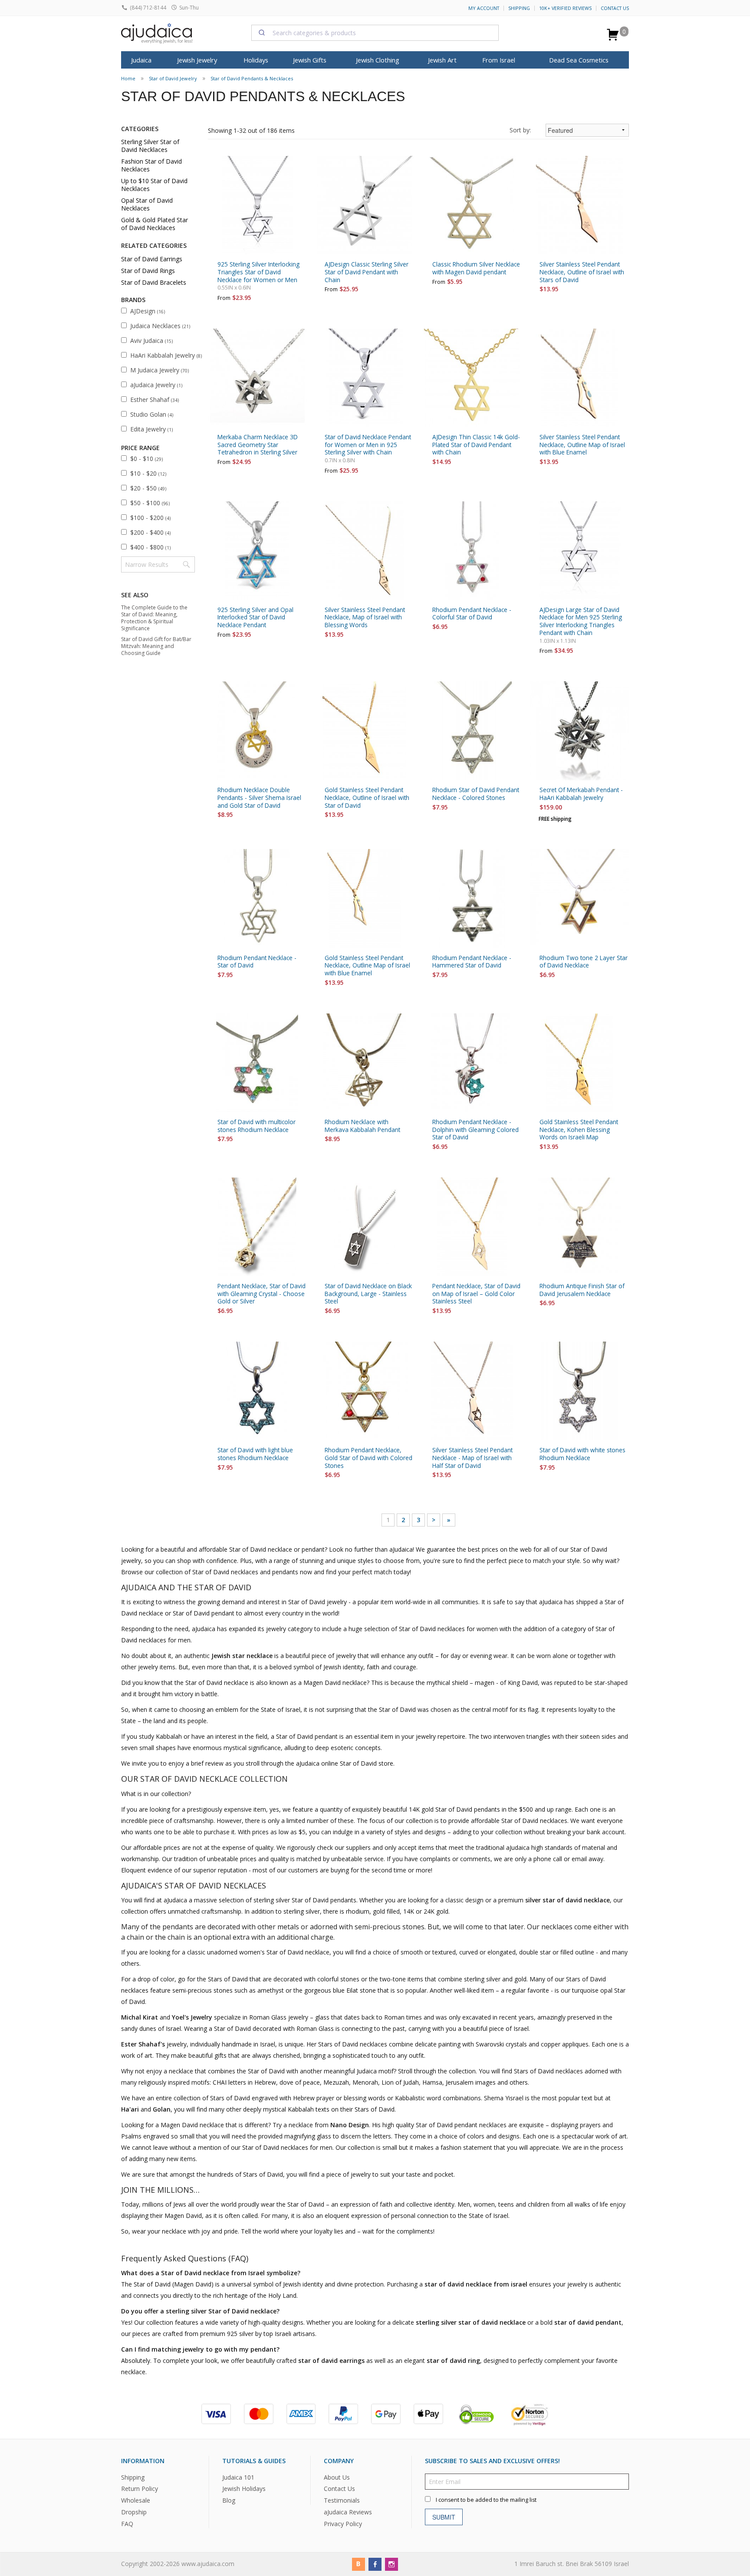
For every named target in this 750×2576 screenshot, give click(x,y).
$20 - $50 (148, 488)
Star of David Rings (148, 271)
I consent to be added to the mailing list (486, 2500)
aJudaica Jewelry (156, 385)
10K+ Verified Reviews (565, 8)
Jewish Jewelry (197, 60)
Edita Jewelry (151, 429)
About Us (337, 2477)
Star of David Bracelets (154, 282)
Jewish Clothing (378, 60)
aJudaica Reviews (348, 2512)
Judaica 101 (238, 2477)
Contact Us (615, 8)
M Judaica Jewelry (160, 370)
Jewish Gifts (310, 60)
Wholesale (136, 2501)
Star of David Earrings (152, 259)
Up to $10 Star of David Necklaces (154, 185)
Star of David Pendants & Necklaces (252, 78)
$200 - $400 (150, 532)
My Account (484, 8)
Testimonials (342, 2501)
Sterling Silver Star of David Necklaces (150, 146)
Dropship (134, 2512)
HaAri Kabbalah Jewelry (166, 355)
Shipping (519, 8)
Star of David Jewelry (173, 78)
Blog (229, 2501)
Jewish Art (442, 60)
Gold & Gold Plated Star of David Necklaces (155, 224)
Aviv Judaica (151, 341)
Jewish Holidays (244, 2489)
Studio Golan (152, 414)
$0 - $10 (146, 459)
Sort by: (520, 130)
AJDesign (148, 311)
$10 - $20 (148, 473)
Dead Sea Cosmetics (579, 60)
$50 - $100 (150, 503)
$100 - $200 (150, 518)
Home (128, 78)
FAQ (127, 2524)
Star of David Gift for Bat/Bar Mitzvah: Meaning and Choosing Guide (156, 646)
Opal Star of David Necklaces (147, 204)
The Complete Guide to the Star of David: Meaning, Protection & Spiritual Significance (154, 618)
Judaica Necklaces (160, 326)
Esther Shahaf (155, 400)
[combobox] (375, 33)
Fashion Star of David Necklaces (151, 165)
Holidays (256, 60)
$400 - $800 (150, 547)
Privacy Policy (343, 2524)
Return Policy (140, 2489)
